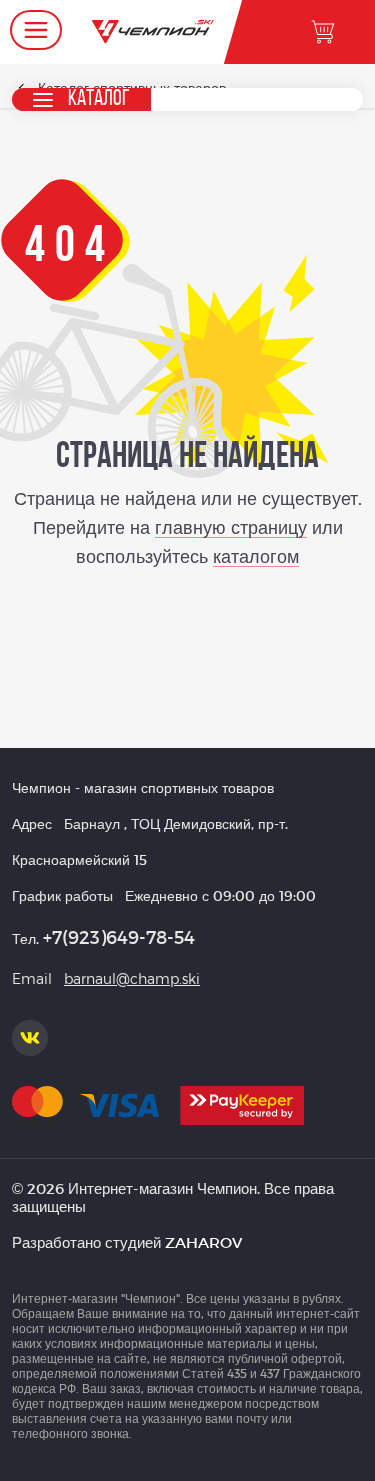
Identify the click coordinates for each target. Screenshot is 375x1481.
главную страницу (231, 526)
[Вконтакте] (30, 1038)
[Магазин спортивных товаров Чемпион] (152, 32)
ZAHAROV (203, 1242)
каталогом (256, 555)
